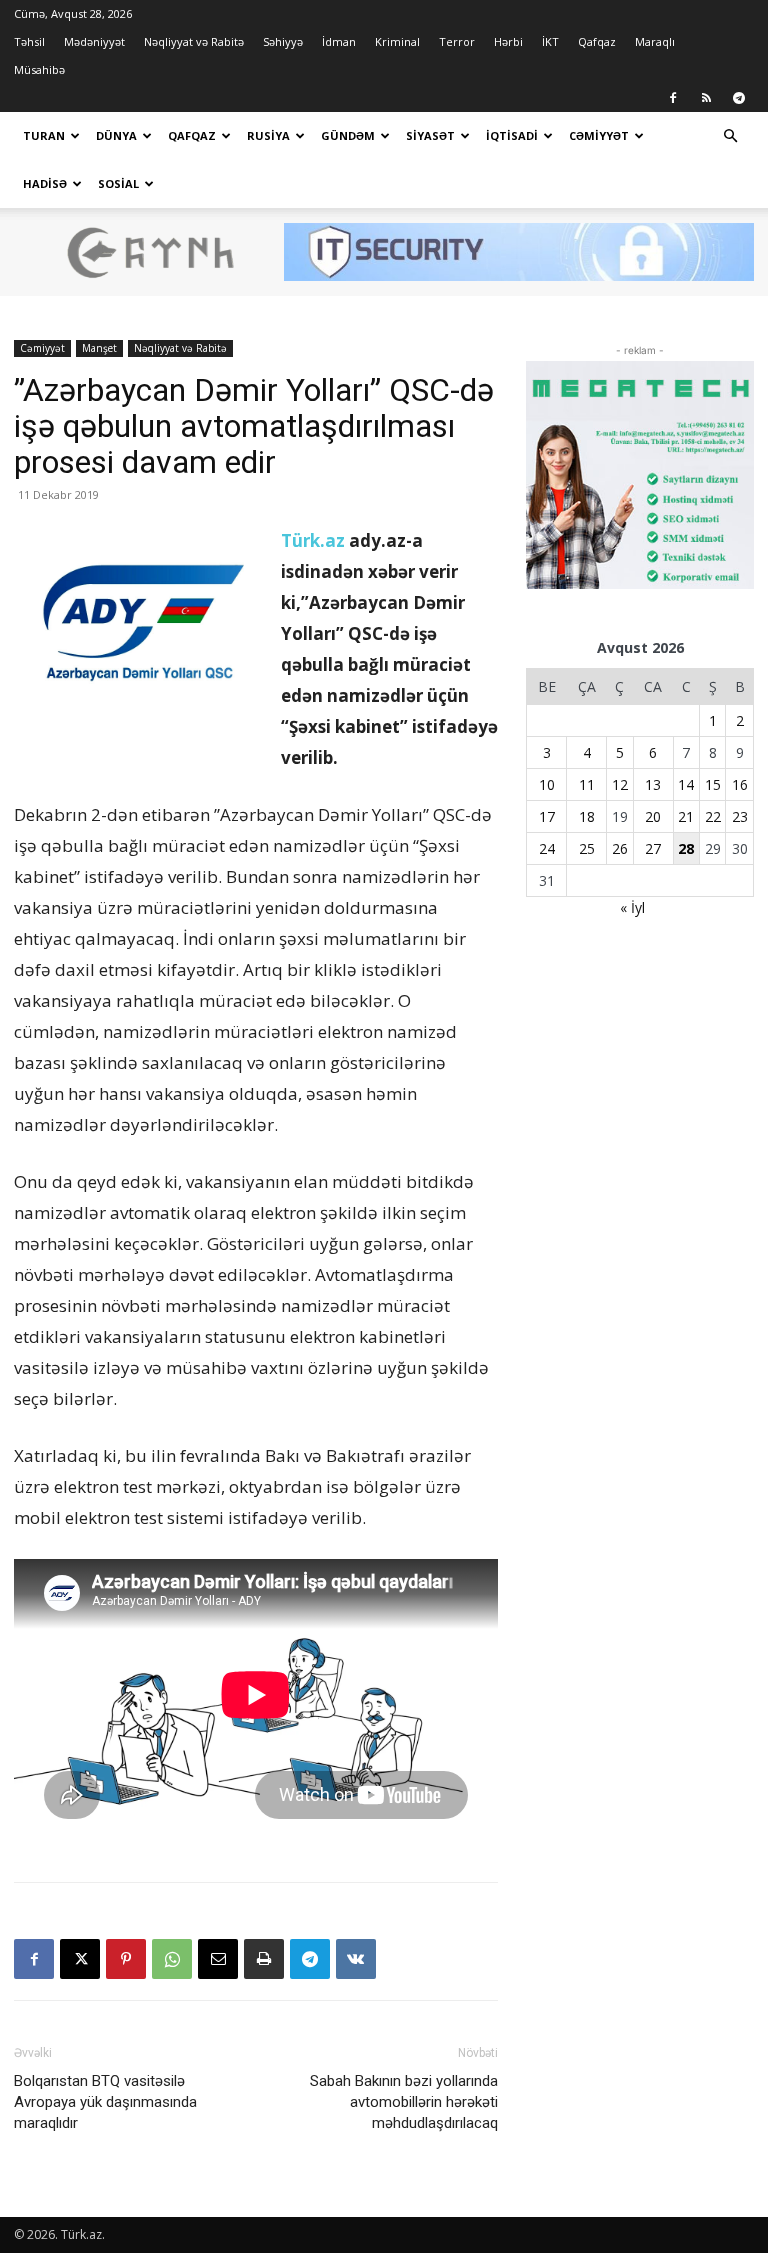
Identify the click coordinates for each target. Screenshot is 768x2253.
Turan (44, 135)
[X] (80, 1959)
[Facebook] (673, 98)
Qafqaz (597, 41)
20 (653, 816)
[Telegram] (739, 98)
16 (740, 784)
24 (547, 848)
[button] (730, 136)
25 (587, 848)
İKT (550, 41)
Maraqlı (655, 41)
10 (547, 784)
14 (686, 784)
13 (653, 784)
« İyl (632, 907)
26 (620, 848)
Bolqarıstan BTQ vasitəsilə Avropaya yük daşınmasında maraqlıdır (105, 2102)
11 (587, 784)
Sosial (118, 183)
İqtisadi (512, 135)
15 (713, 784)
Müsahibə (39, 69)
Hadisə (45, 183)
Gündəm (348, 135)
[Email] (218, 1959)
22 (713, 816)
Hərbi (508, 41)
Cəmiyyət (599, 135)
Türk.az (313, 540)
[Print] (264, 1959)
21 (686, 816)
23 (740, 816)
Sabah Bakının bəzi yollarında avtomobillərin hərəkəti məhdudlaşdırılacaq (404, 2102)
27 (653, 848)
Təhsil (29, 41)
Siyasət (430, 135)
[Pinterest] (126, 1959)
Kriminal (397, 41)
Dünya (116, 135)
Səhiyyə (283, 41)
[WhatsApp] (172, 1959)
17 (547, 816)
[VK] (356, 1959)
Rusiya (268, 135)
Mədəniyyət (94, 41)
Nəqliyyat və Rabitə (194, 41)
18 (587, 816)
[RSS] (706, 98)
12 (620, 784)
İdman (339, 41)
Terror (457, 41)
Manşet (99, 348)
